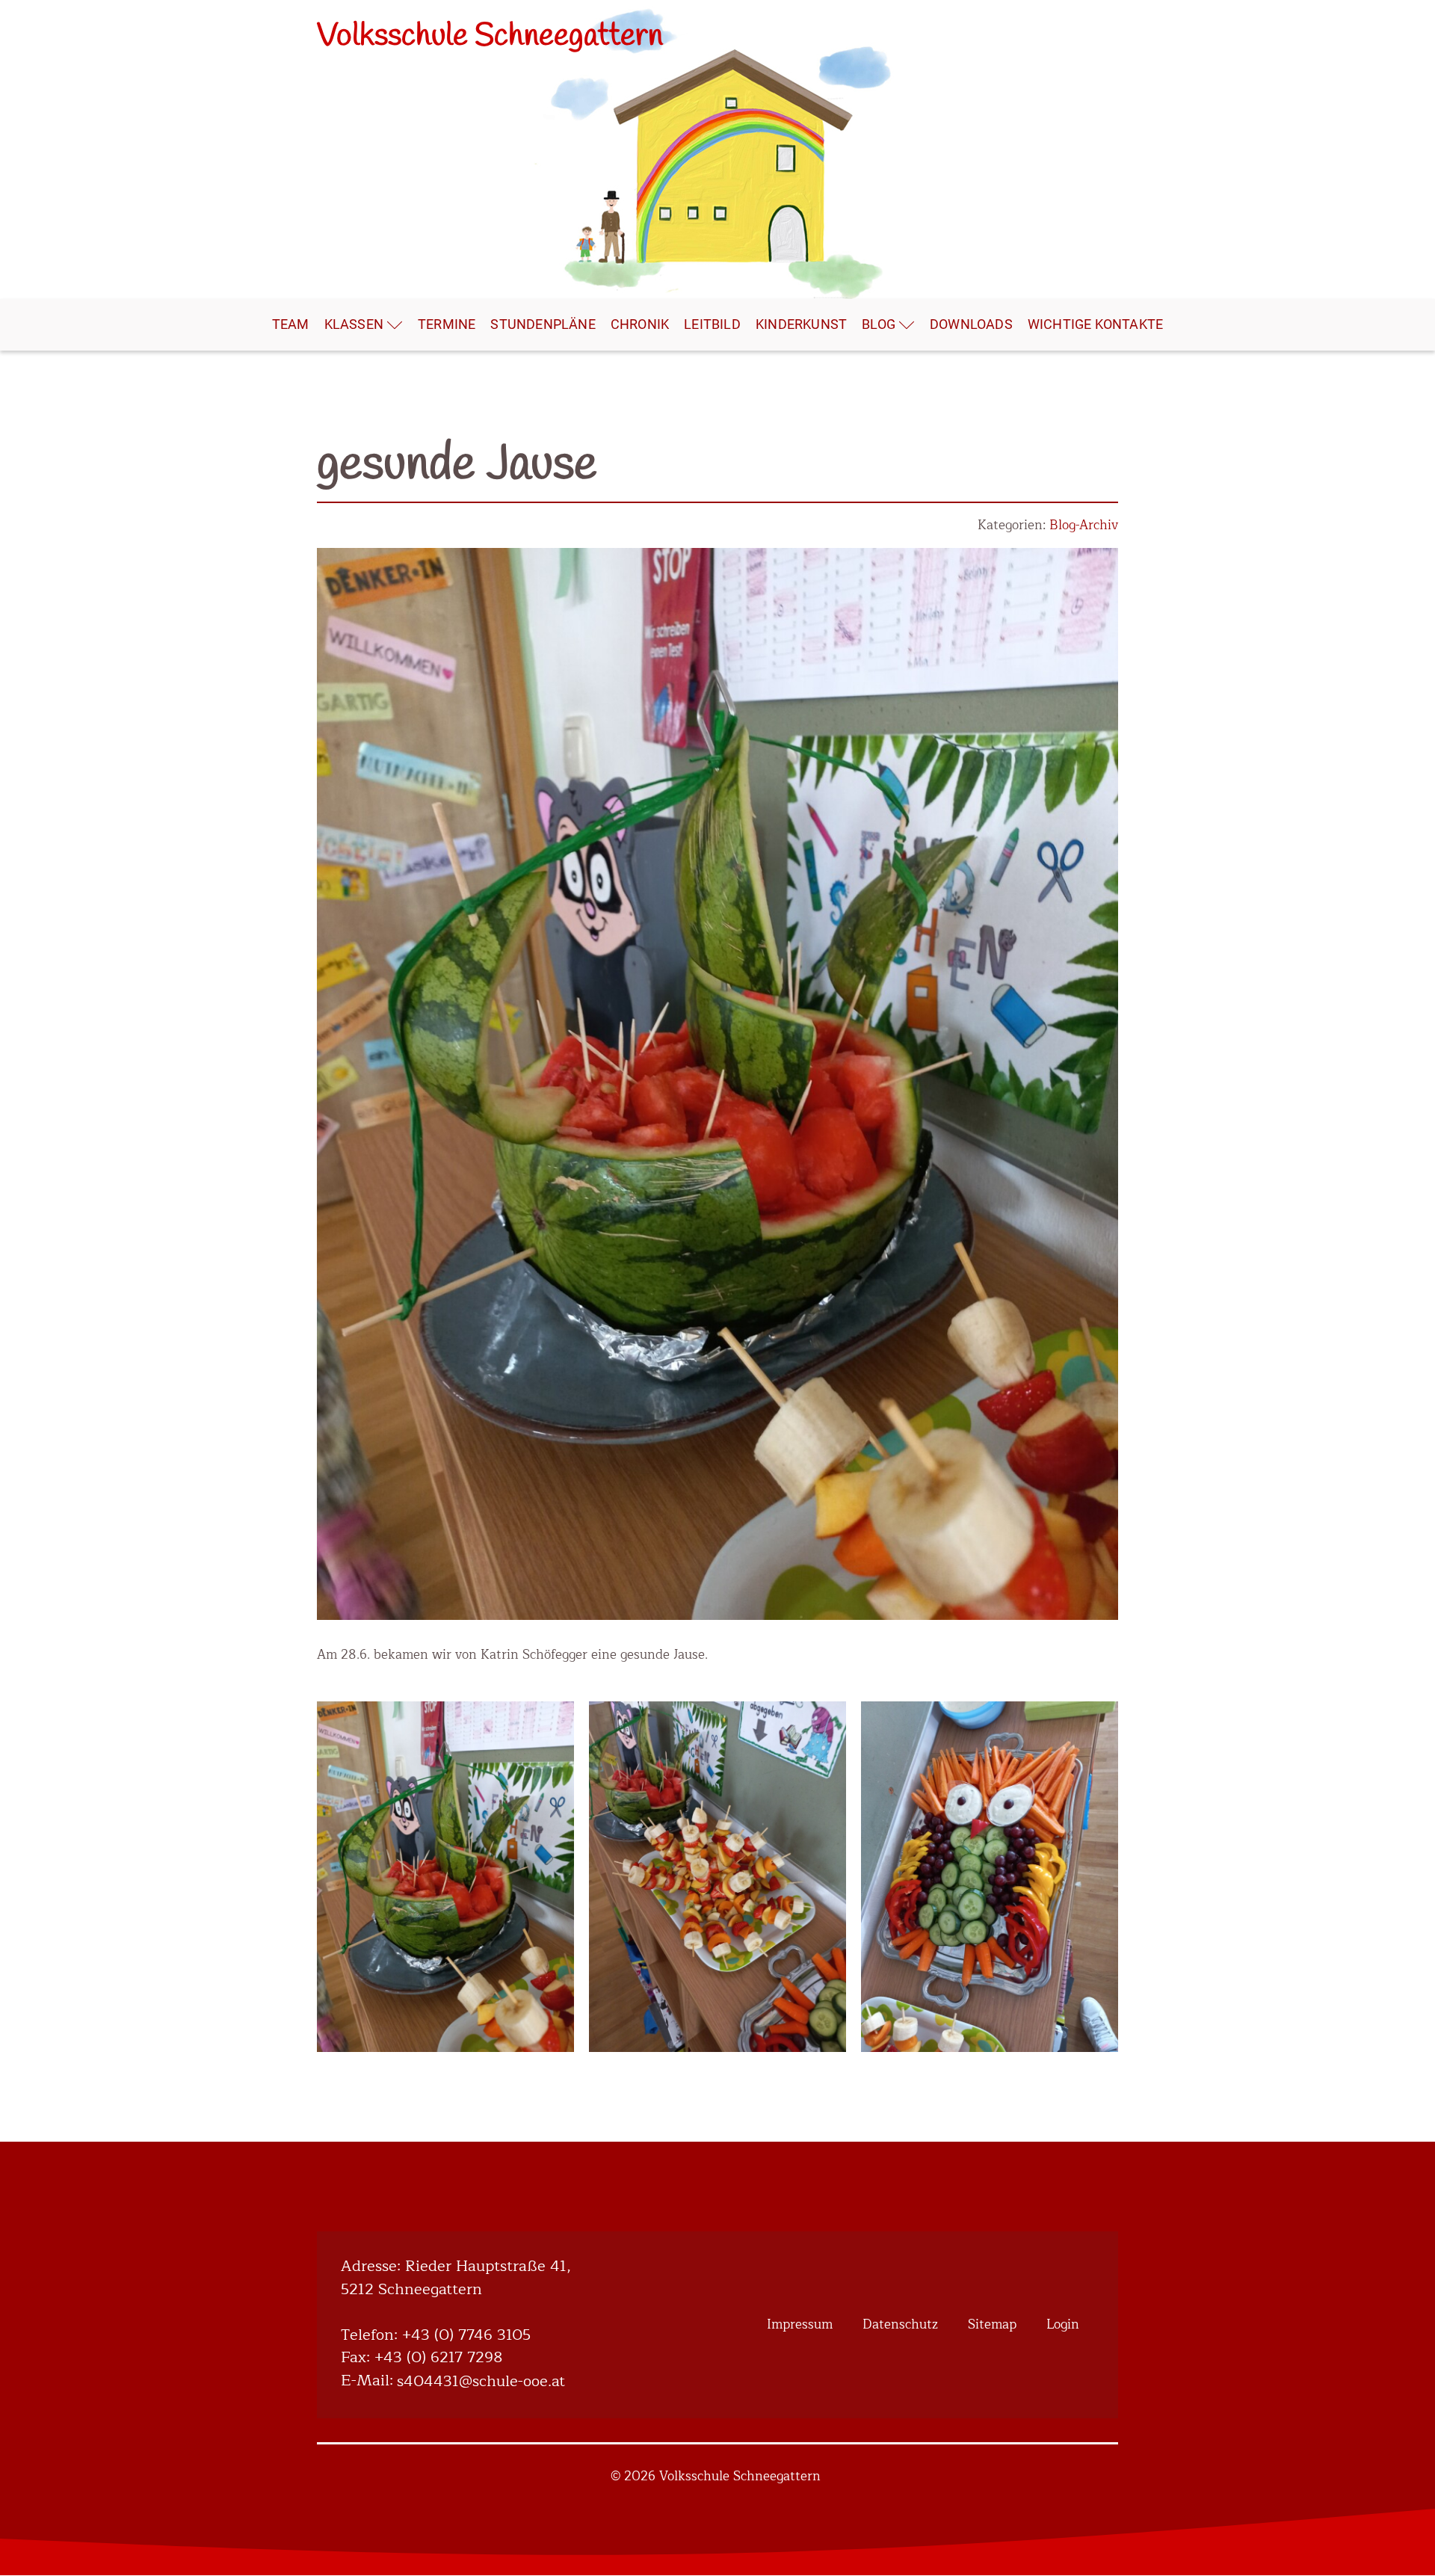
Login (1063, 2324)
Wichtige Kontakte (1095, 324)
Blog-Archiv (1084, 525)
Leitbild (712, 324)
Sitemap (992, 2324)
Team (291, 324)
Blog (879, 324)
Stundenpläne (543, 324)
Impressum (800, 2324)
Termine (447, 324)
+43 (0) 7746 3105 (466, 2336)
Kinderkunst (801, 324)
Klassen (354, 324)
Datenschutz (900, 2324)
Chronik (640, 324)
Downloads (971, 324)
